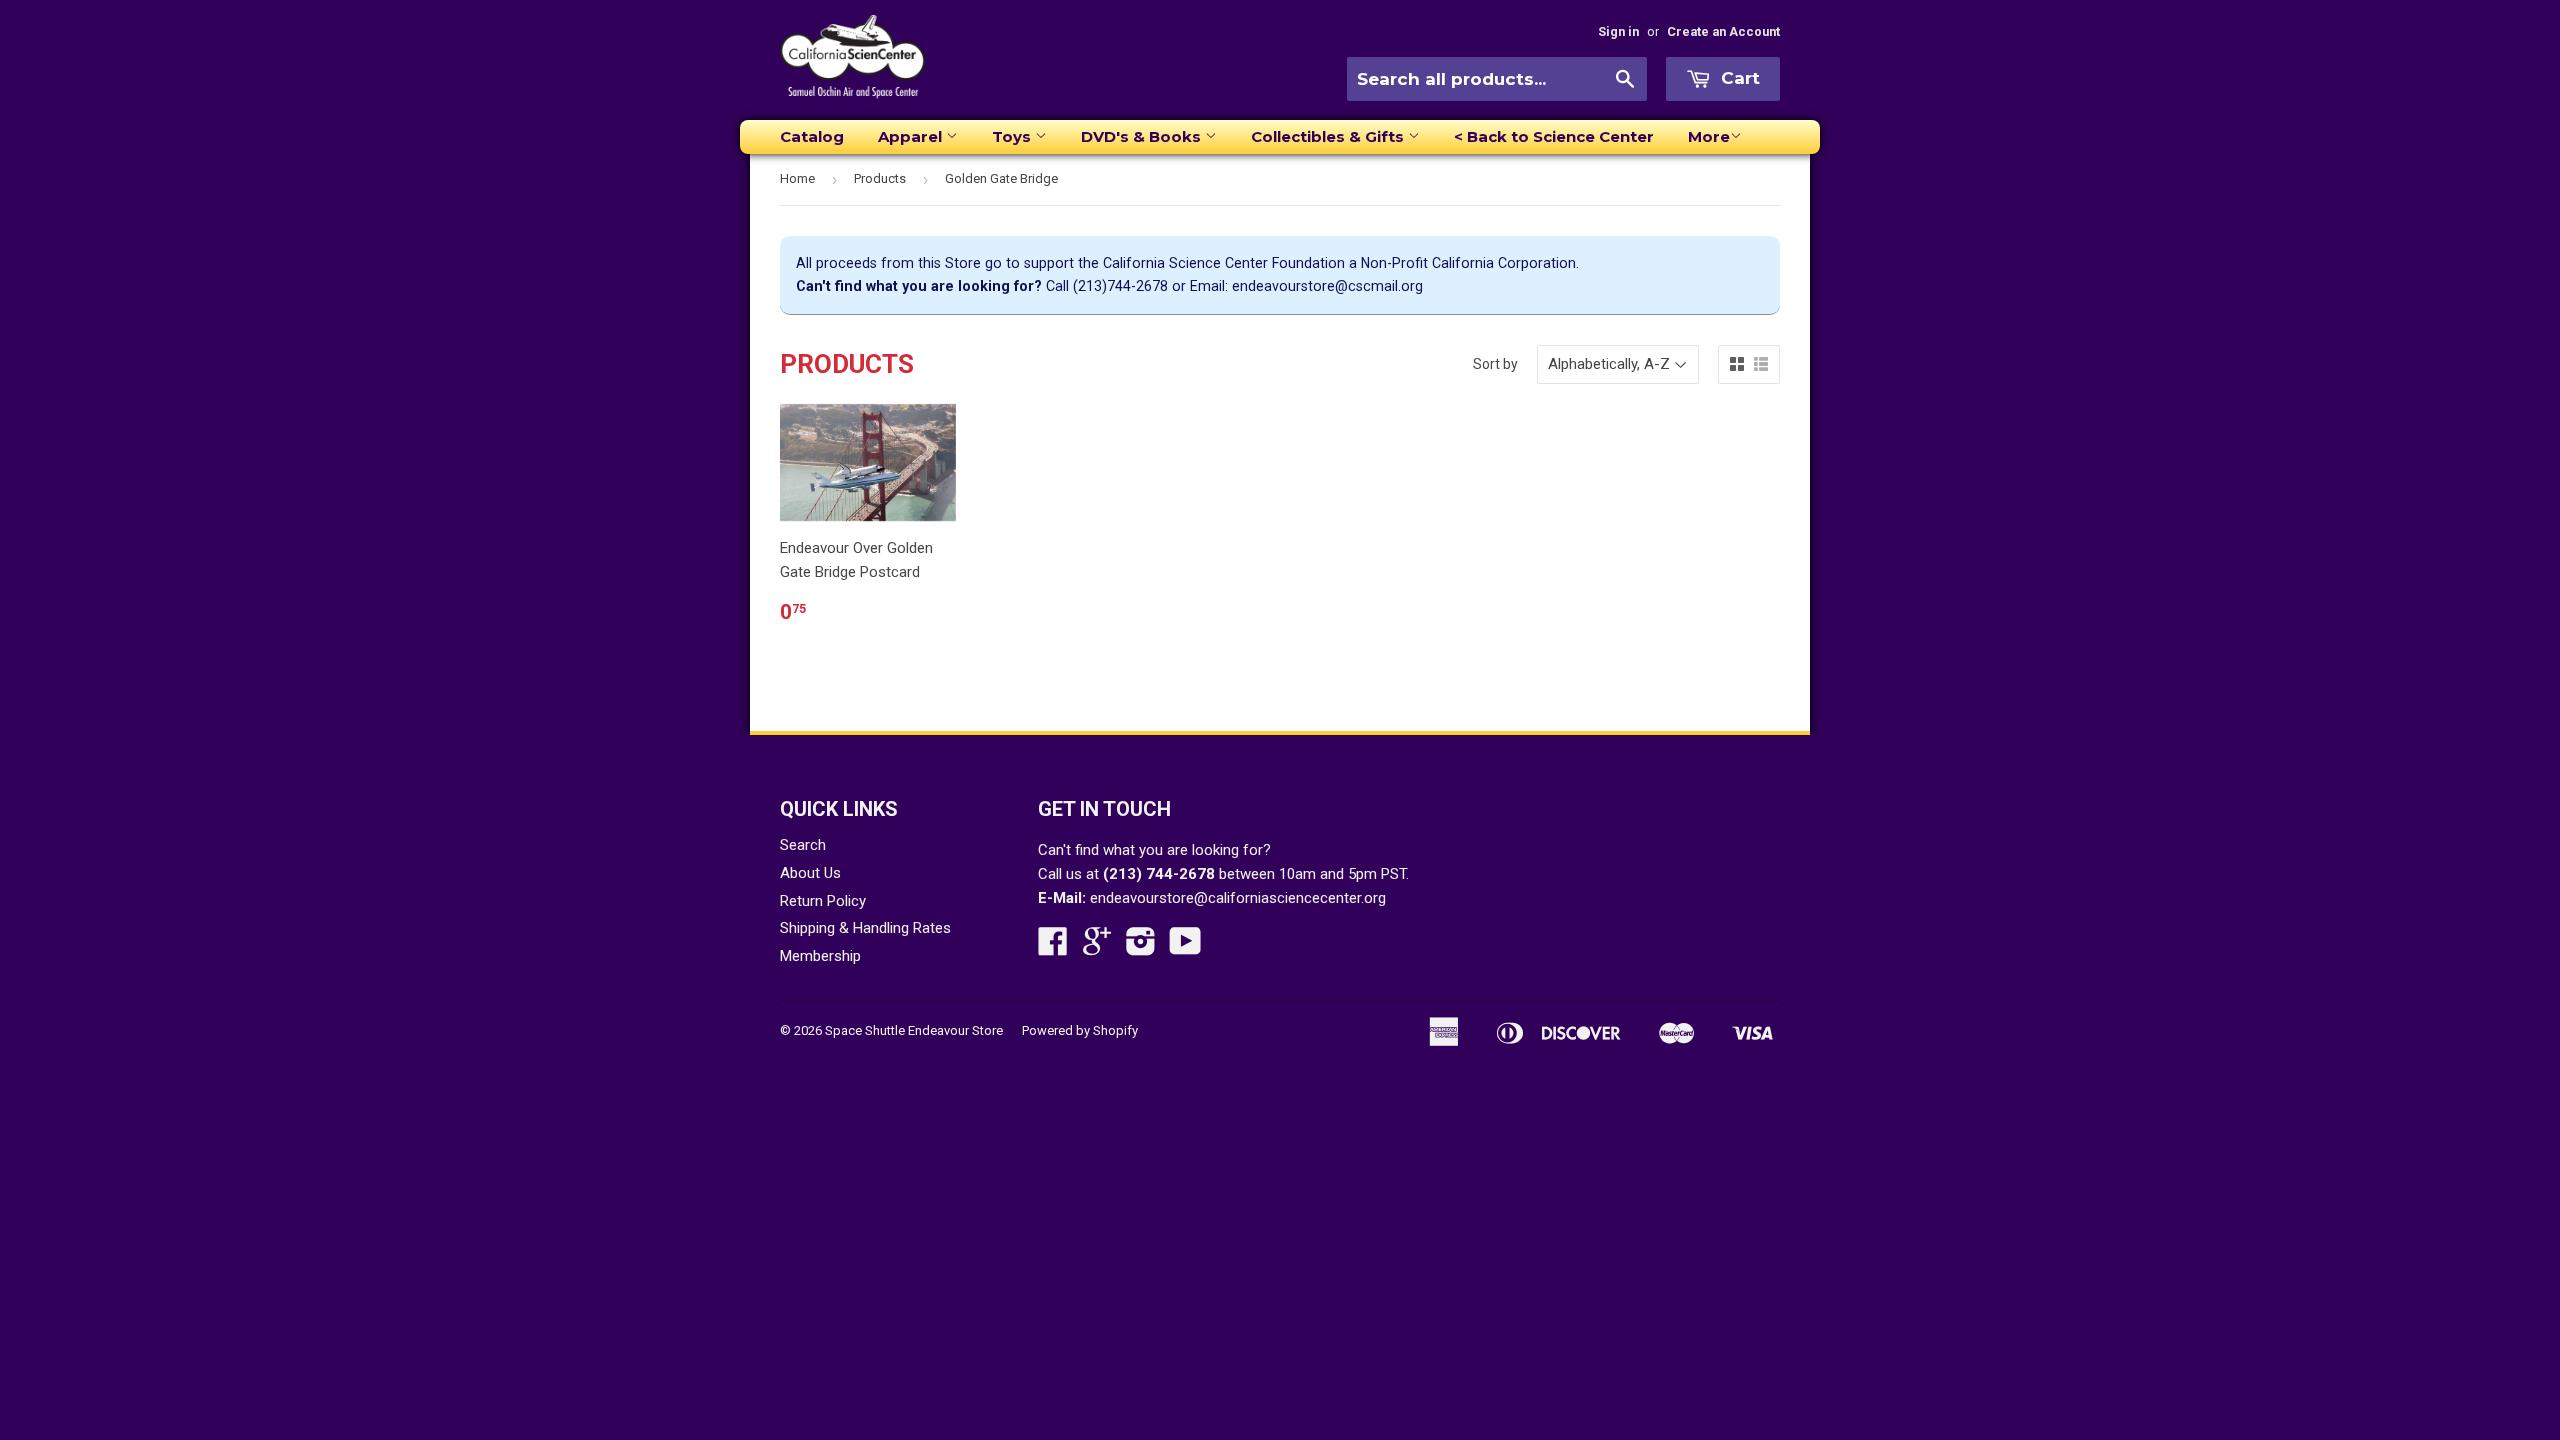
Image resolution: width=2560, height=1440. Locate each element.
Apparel (912, 136)
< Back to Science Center (1554, 136)
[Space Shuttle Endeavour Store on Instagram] (1141, 948)
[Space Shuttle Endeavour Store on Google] (1097, 948)
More (1709, 136)
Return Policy (823, 901)
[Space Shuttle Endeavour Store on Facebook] (1053, 948)
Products (880, 178)
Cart (1738, 78)
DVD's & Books (1143, 136)
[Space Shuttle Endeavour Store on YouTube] (1185, 948)
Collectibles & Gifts (1329, 136)
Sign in (1618, 31)
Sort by (1495, 364)
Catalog (812, 136)
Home (797, 178)
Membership (820, 956)
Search (803, 845)
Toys (1013, 136)
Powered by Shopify (1080, 1030)
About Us (810, 873)
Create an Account (1723, 31)
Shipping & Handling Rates (865, 928)
